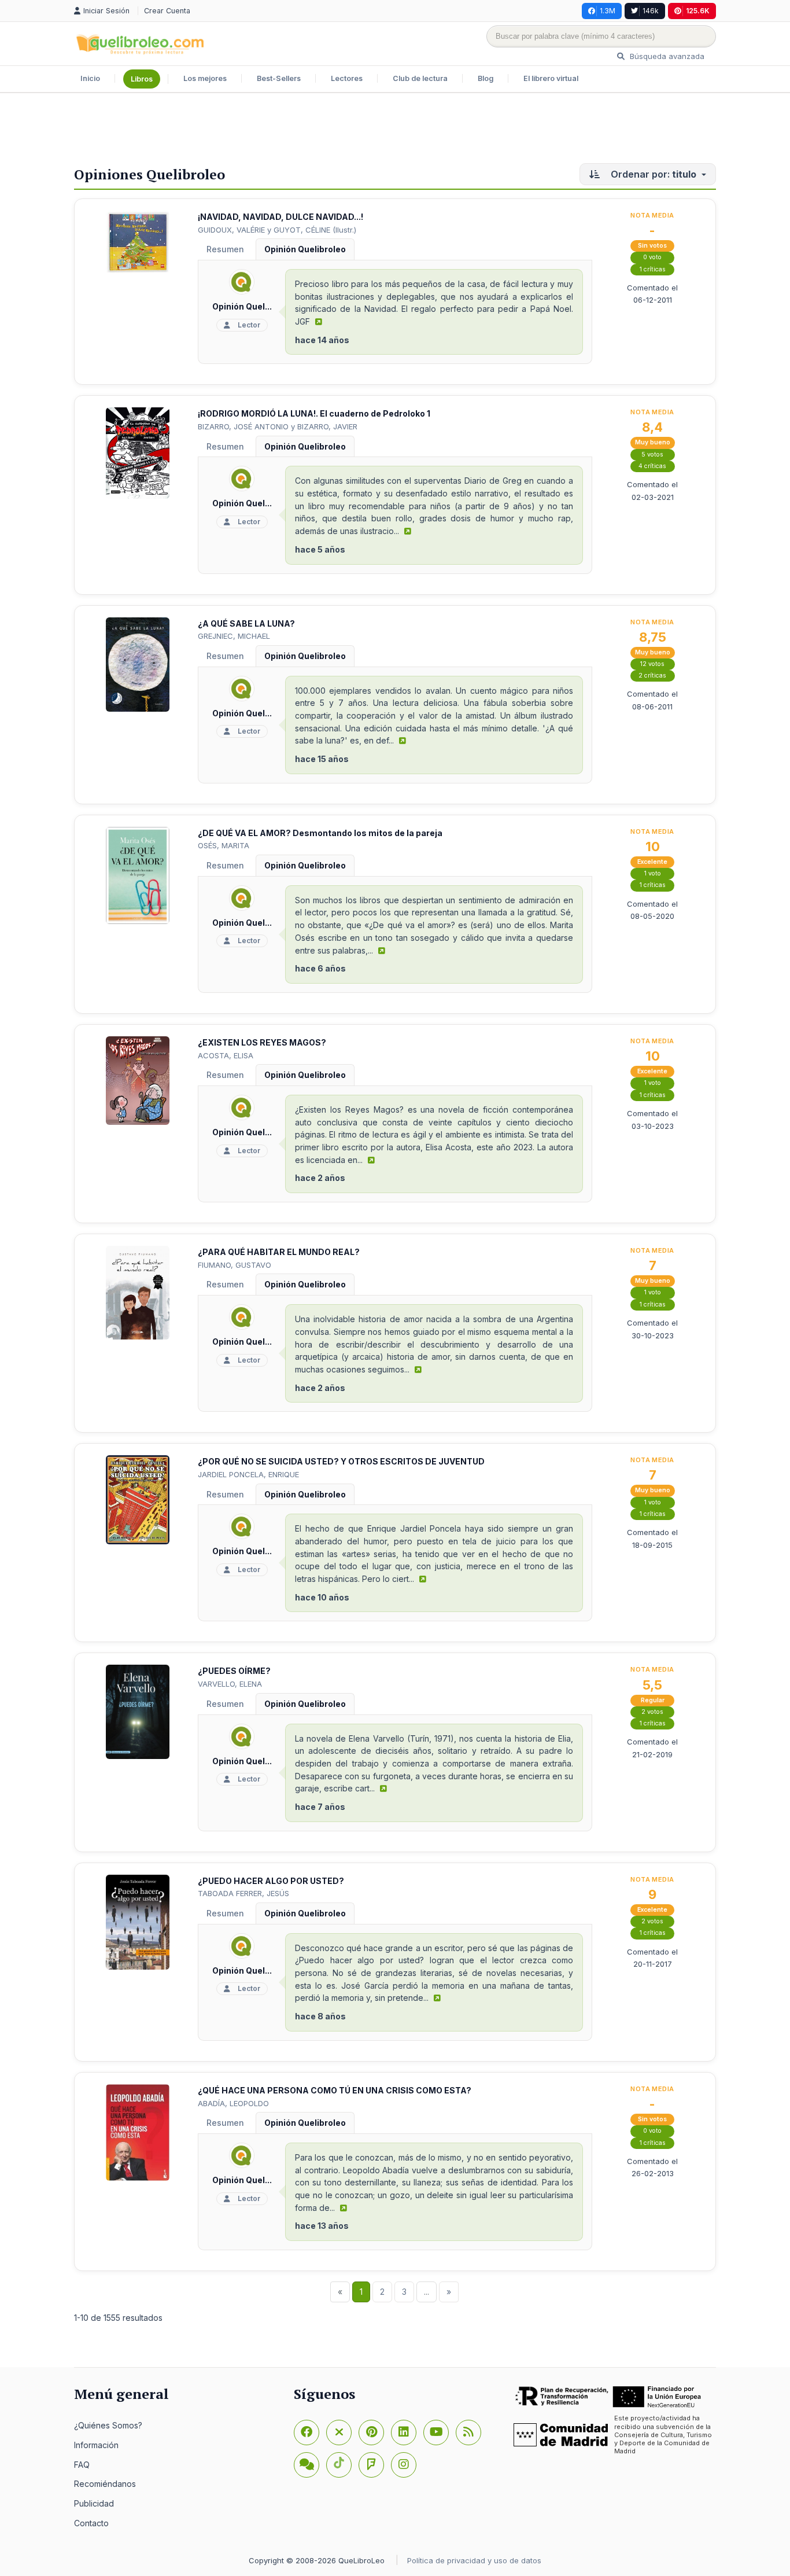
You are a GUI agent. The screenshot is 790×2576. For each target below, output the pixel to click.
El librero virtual (551, 78)
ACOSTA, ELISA (226, 1055)
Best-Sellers (279, 78)
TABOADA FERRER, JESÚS (243, 1893)
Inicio (90, 78)
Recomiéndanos (105, 2484)
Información (96, 2445)
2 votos (652, 1712)
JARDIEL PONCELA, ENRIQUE (248, 1474)
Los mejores (205, 78)
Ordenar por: (652, 174)
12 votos (652, 664)
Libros (142, 79)
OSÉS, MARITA (224, 845)
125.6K (698, 11)
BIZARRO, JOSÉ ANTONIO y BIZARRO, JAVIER (278, 426)
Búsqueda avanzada (666, 56)
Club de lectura (420, 78)
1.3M (608, 11)
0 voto (652, 257)
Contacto (91, 2523)
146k (651, 11)
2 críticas (652, 676)
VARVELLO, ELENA (230, 1684)
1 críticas (653, 269)
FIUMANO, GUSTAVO (235, 1265)
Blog (486, 78)
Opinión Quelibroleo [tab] (305, 249)
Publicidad (94, 2503)
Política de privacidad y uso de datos (474, 2560)
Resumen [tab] (225, 249)
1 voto (653, 873)
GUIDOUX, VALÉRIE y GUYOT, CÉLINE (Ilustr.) (277, 230)
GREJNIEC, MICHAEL (234, 636)
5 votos (652, 455)
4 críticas (652, 466)
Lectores (347, 78)
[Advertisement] (395, 131)
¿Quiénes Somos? (108, 2425)
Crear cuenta (167, 11)
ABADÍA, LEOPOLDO (233, 2103)
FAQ (82, 2465)
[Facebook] (307, 2433)
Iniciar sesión (108, 11)
